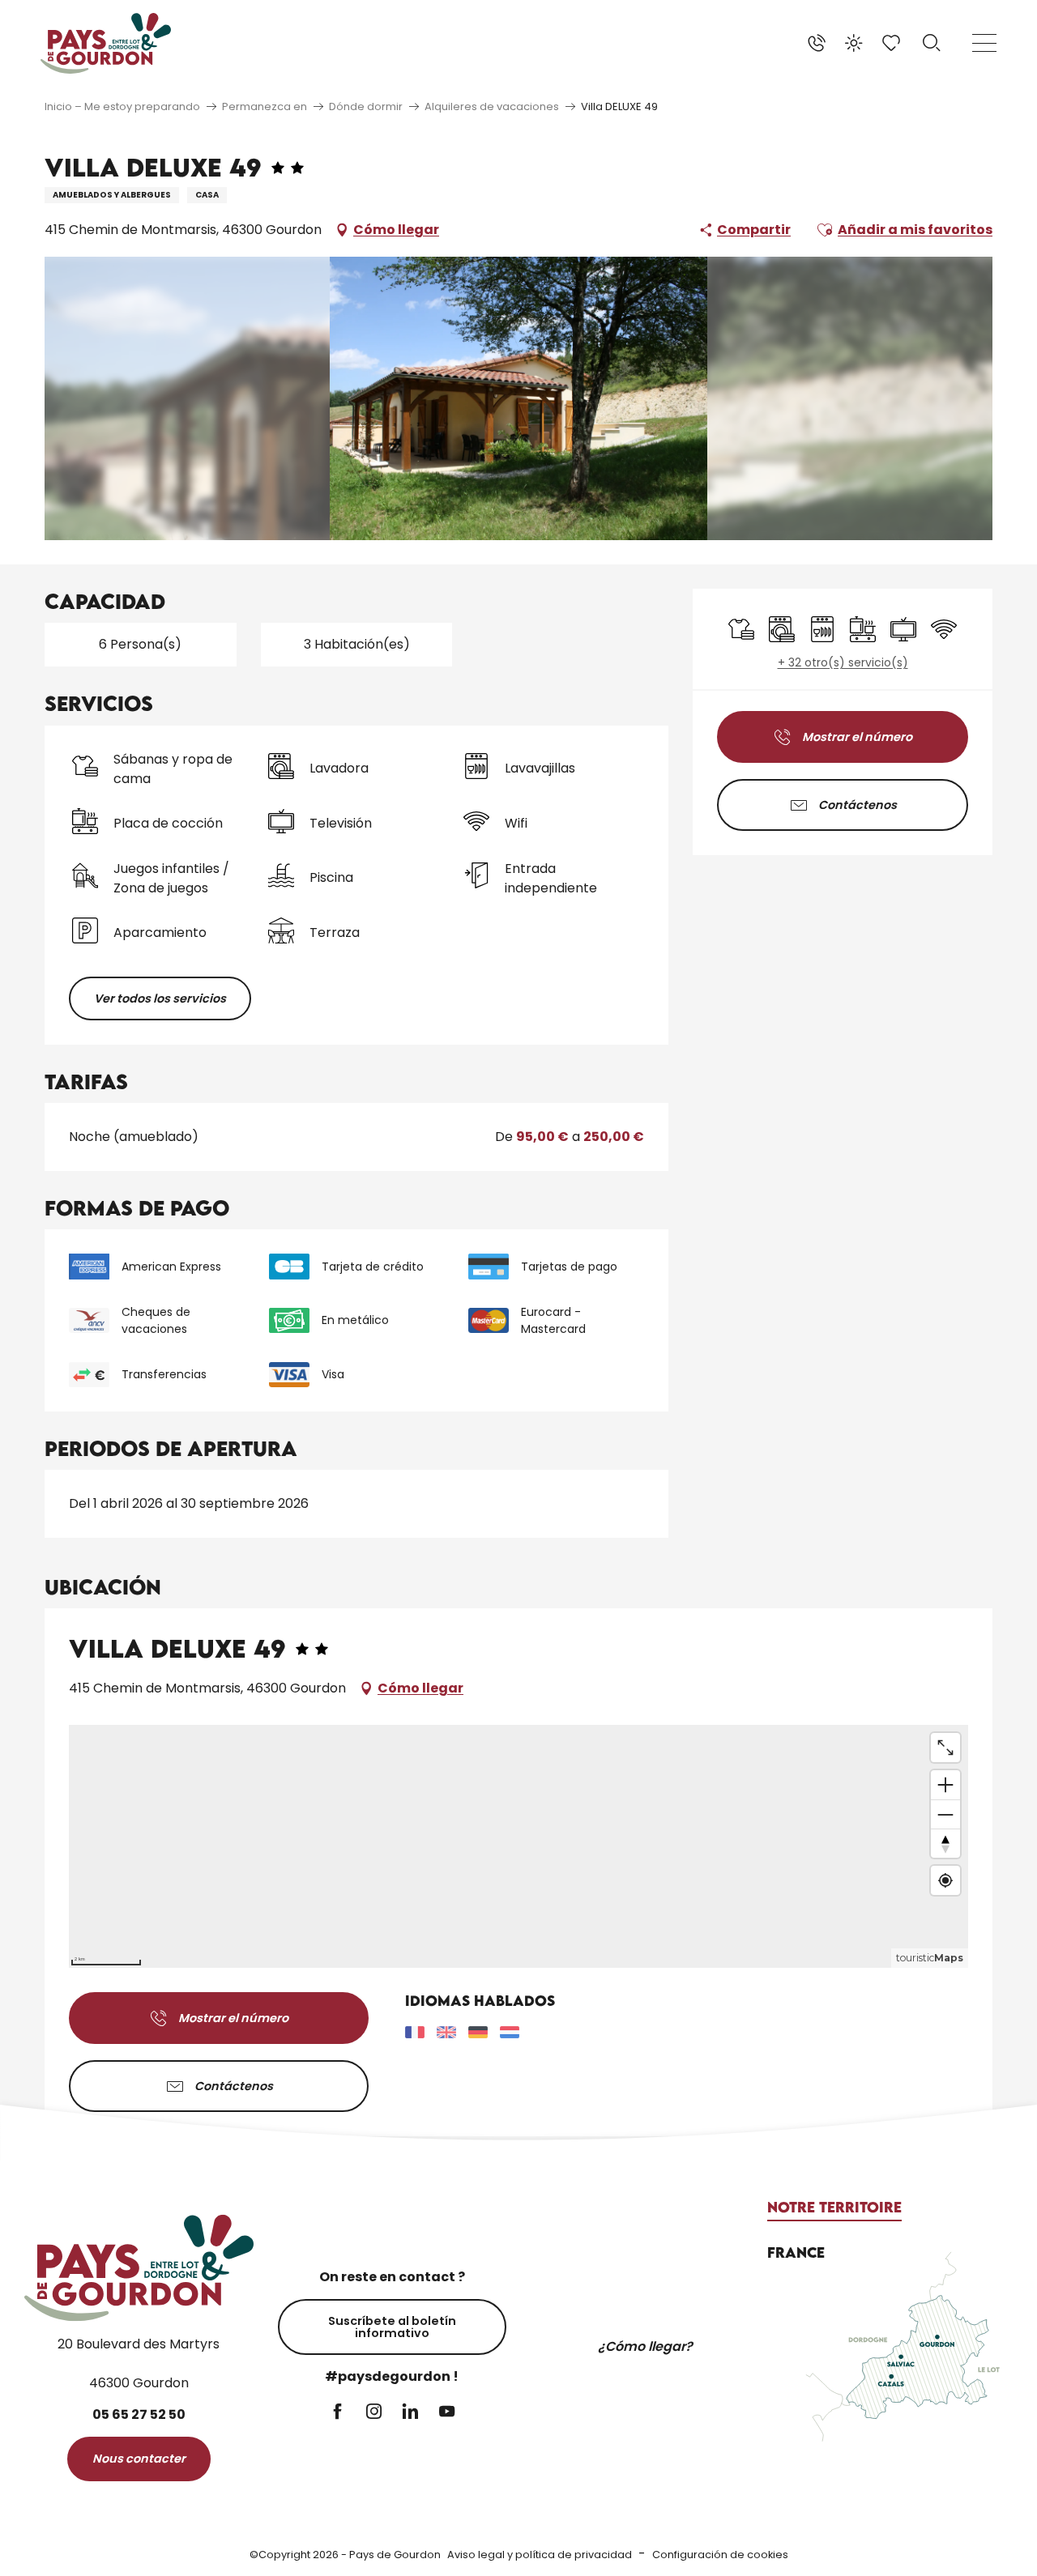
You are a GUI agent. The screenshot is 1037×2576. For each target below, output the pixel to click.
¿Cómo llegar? (645, 2346)
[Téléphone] (817, 43)
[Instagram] (374, 2413)
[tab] (834, 2208)
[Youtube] (447, 2413)
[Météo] (854, 43)
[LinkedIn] (410, 2413)
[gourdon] (106, 43)
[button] (932, 43)
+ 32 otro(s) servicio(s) (843, 663)
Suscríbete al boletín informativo (392, 2327)
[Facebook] (337, 2413)
